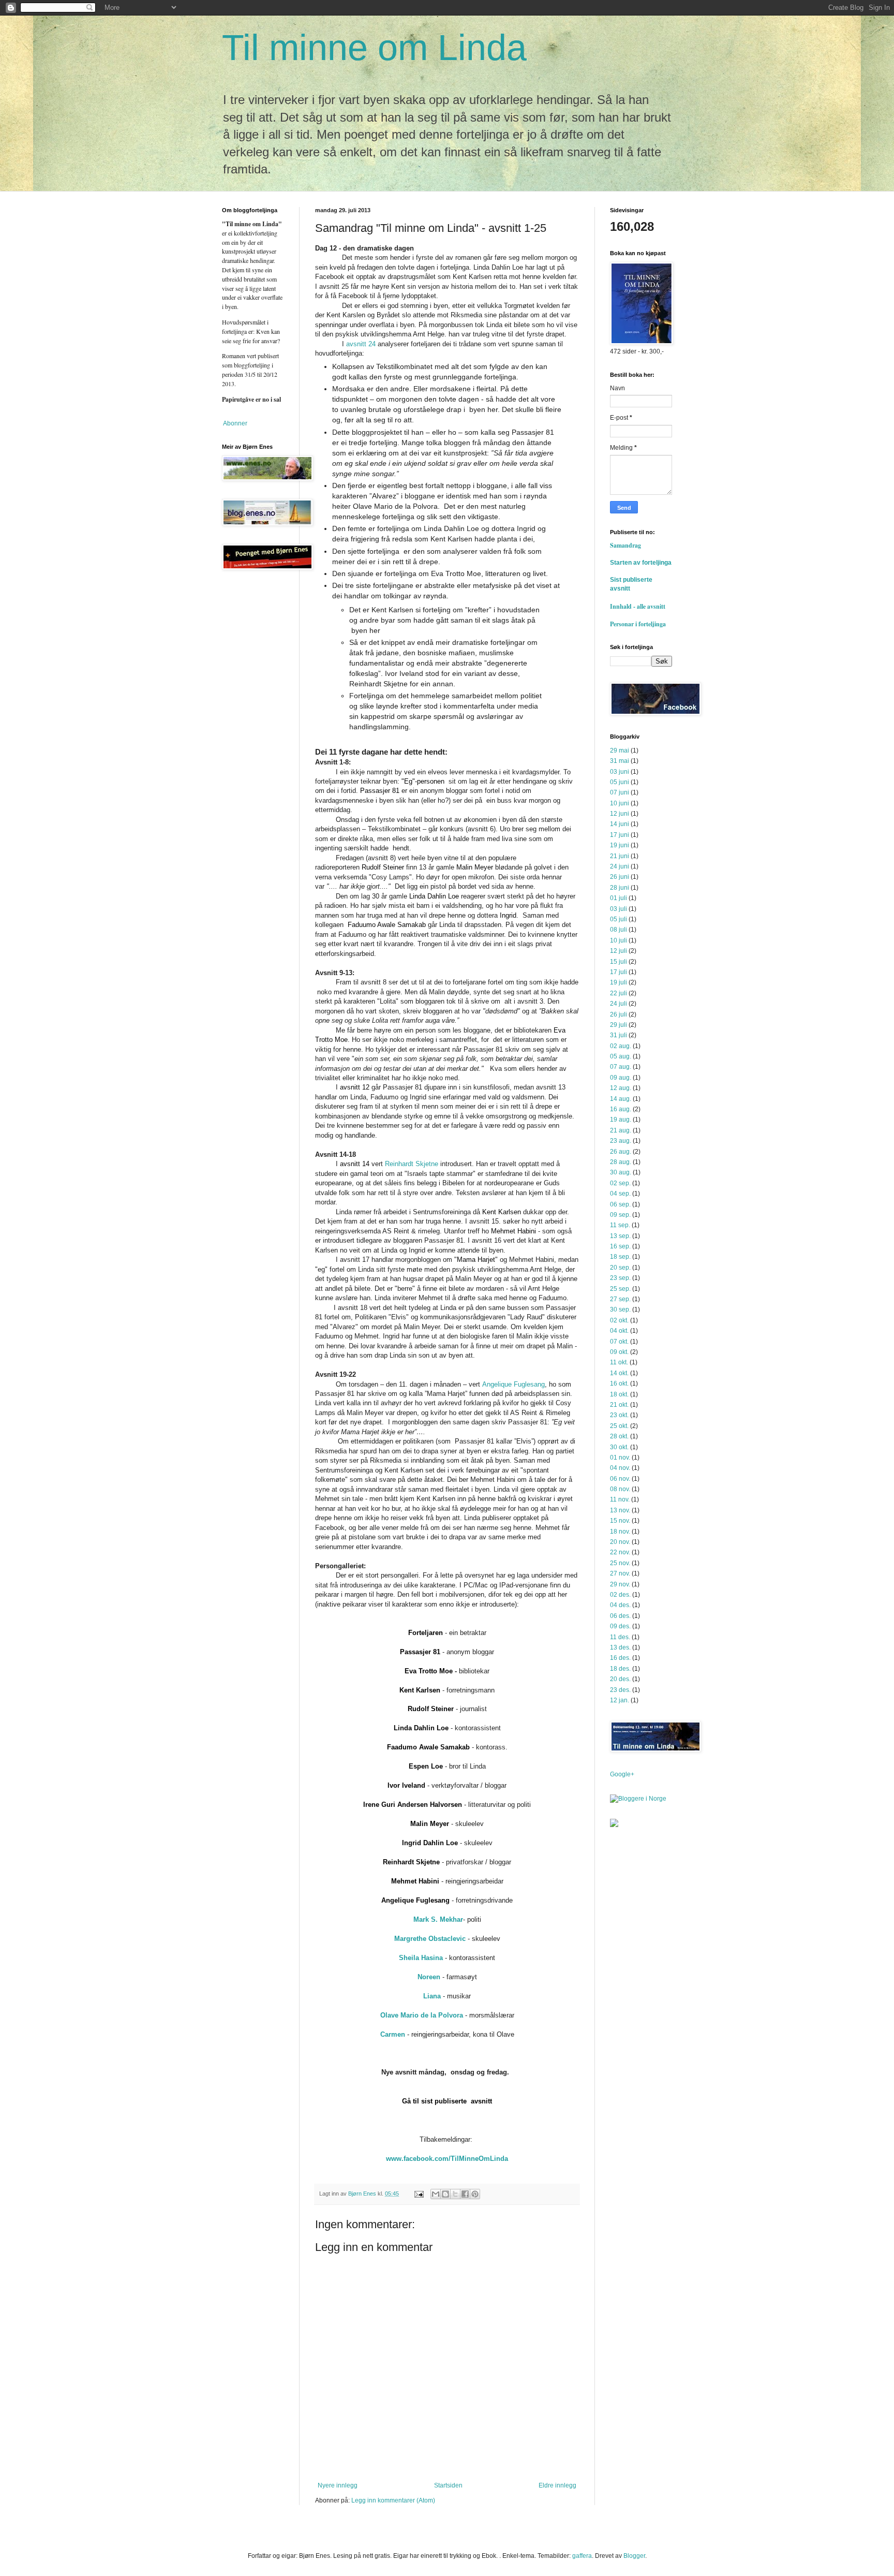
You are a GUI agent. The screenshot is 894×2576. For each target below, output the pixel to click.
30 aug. (621, 1172)
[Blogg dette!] (445, 2194)
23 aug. (621, 1141)
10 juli (619, 940)
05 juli (619, 919)
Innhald (623, 606)
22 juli (619, 993)
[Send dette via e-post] (436, 2194)
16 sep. (620, 1246)
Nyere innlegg (338, 2485)
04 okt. (619, 1331)
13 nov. (620, 1510)
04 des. (620, 1605)
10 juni (620, 803)
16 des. (620, 1658)
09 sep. (620, 1215)
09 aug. (621, 1078)
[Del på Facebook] (465, 2194)
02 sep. (620, 1183)
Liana (433, 1996)
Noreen (429, 1977)
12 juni (620, 814)
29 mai (620, 750)
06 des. (620, 1616)
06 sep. (620, 1204)
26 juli (619, 1014)
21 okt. (619, 1405)
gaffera (582, 2556)
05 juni (620, 782)
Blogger (634, 2556)
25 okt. (619, 1426)
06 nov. (620, 1479)
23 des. (620, 1690)
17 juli (619, 972)
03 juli (619, 909)
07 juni (620, 792)
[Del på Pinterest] (475, 2194)
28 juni (620, 888)
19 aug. (621, 1120)
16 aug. (621, 1109)
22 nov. (620, 1552)
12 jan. (620, 1700)
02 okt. (619, 1320)
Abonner (235, 423)
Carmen (393, 2034)
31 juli (619, 1035)
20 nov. (620, 1542)
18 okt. (619, 1394)
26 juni (620, 877)
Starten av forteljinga (641, 563)
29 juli (619, 1025)
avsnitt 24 (361, 344)
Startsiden (448, 2485)
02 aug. (621, 1046)
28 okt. (619, 1436)
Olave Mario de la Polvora (422, 2015)
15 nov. (620, 1521)
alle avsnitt (651, 606)
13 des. (620, 1647)
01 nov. (620, 1458)
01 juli (619, 898)
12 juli (619, 951)
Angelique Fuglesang (513, 1384)
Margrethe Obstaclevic (430, 1939)
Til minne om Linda (374, 48)
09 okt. (619, 1352)
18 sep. (620, 1257)
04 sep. (620, 1194)
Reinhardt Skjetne (412, 1164)
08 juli (619, 930)
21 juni (620, 856)
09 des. (620, 1626)
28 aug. (621, 1162)
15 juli (619, 962)
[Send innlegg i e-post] (419, 2194)
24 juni (620, 866)
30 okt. (619, 1447)
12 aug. (621, 1088)
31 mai (620, 761)
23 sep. (620, 1278)
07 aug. (621, 1067)
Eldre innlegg (557, 2485)
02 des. (620, 1595)
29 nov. (620, 1584)
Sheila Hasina (421, 1958)
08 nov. (620, 1489)
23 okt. (619, 1415)
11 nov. (620, 1499)
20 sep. (620, 1268)
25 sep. (620, 1289)
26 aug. (621, 1152)
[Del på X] (455, 2194)
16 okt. (619, 1383)
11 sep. (620, 1225)
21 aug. (621, 1130)
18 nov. (620, 1532)
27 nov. (620, 1573)
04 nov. (620, 1468)
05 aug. (621, 1056)
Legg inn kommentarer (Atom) (393, 2500)
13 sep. (620, 1236)
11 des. (620, 1637)
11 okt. (619, 1362)
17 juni (620, 835)
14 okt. (619, 1373)
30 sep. (620, 1309)
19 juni (620, 845)
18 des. (620, 1669)
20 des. (620, 1679)
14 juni (620, 824)
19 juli (619, 982)
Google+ (622, 1774)
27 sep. (620, 1299)
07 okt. (619, 1342)
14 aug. (621, 1099)
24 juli (619, 1004)
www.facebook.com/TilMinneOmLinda (447, 2159)
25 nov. (620, 1563)
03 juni (620, 772)
